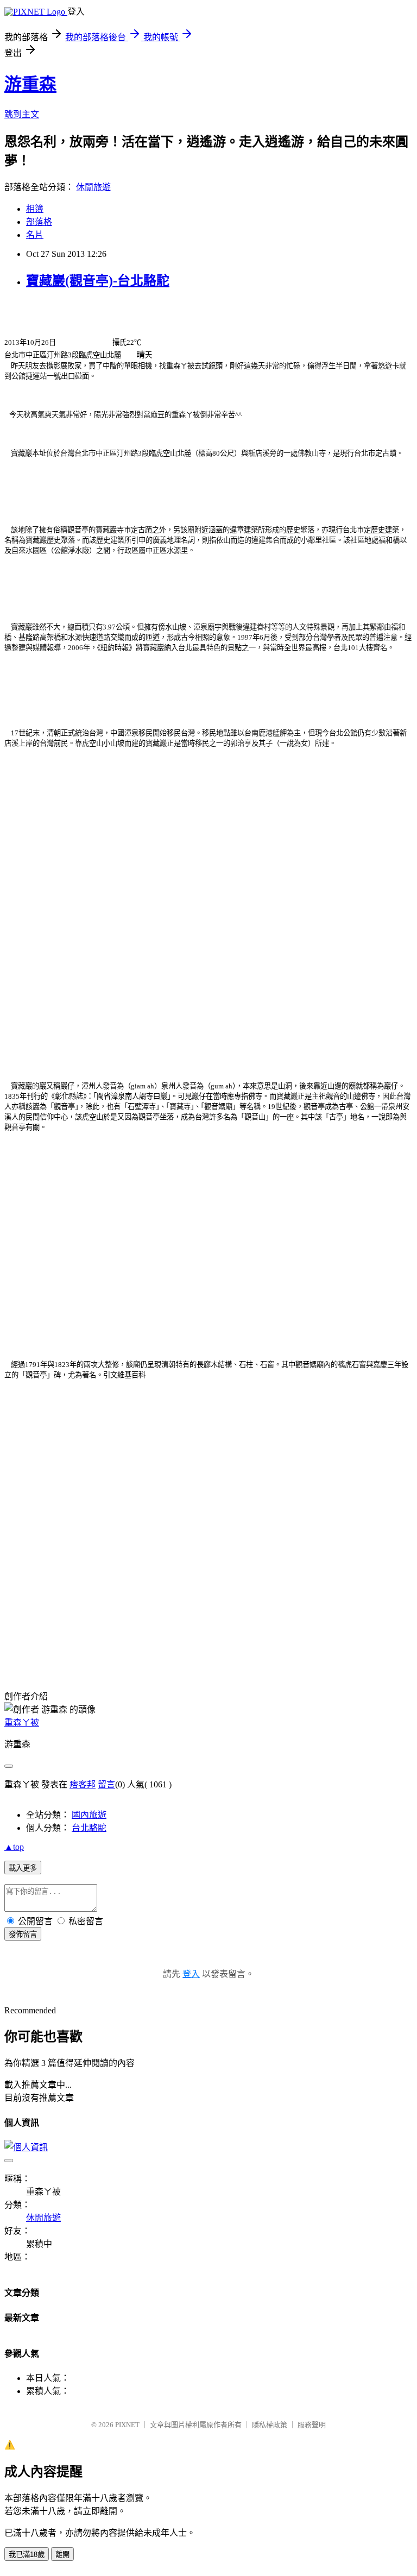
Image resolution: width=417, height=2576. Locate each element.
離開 (62, 2555)
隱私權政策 (270, 2425)
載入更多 (23, 1868)
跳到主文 (22, 114)
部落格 (39, 222)
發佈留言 (23, 1934)
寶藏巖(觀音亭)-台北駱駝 (98, 281)
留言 (106, 1784)
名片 (35, 235)
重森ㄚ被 (22, 1722)
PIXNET (127, 2425)
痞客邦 (83, 1784)
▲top (14, 1847)
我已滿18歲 (27, 2555)
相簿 (35, 209)
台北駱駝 (89, 1828)
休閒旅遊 (93, 187)
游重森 (30, 84)
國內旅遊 (89, 1815)
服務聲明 (312, 2425)
